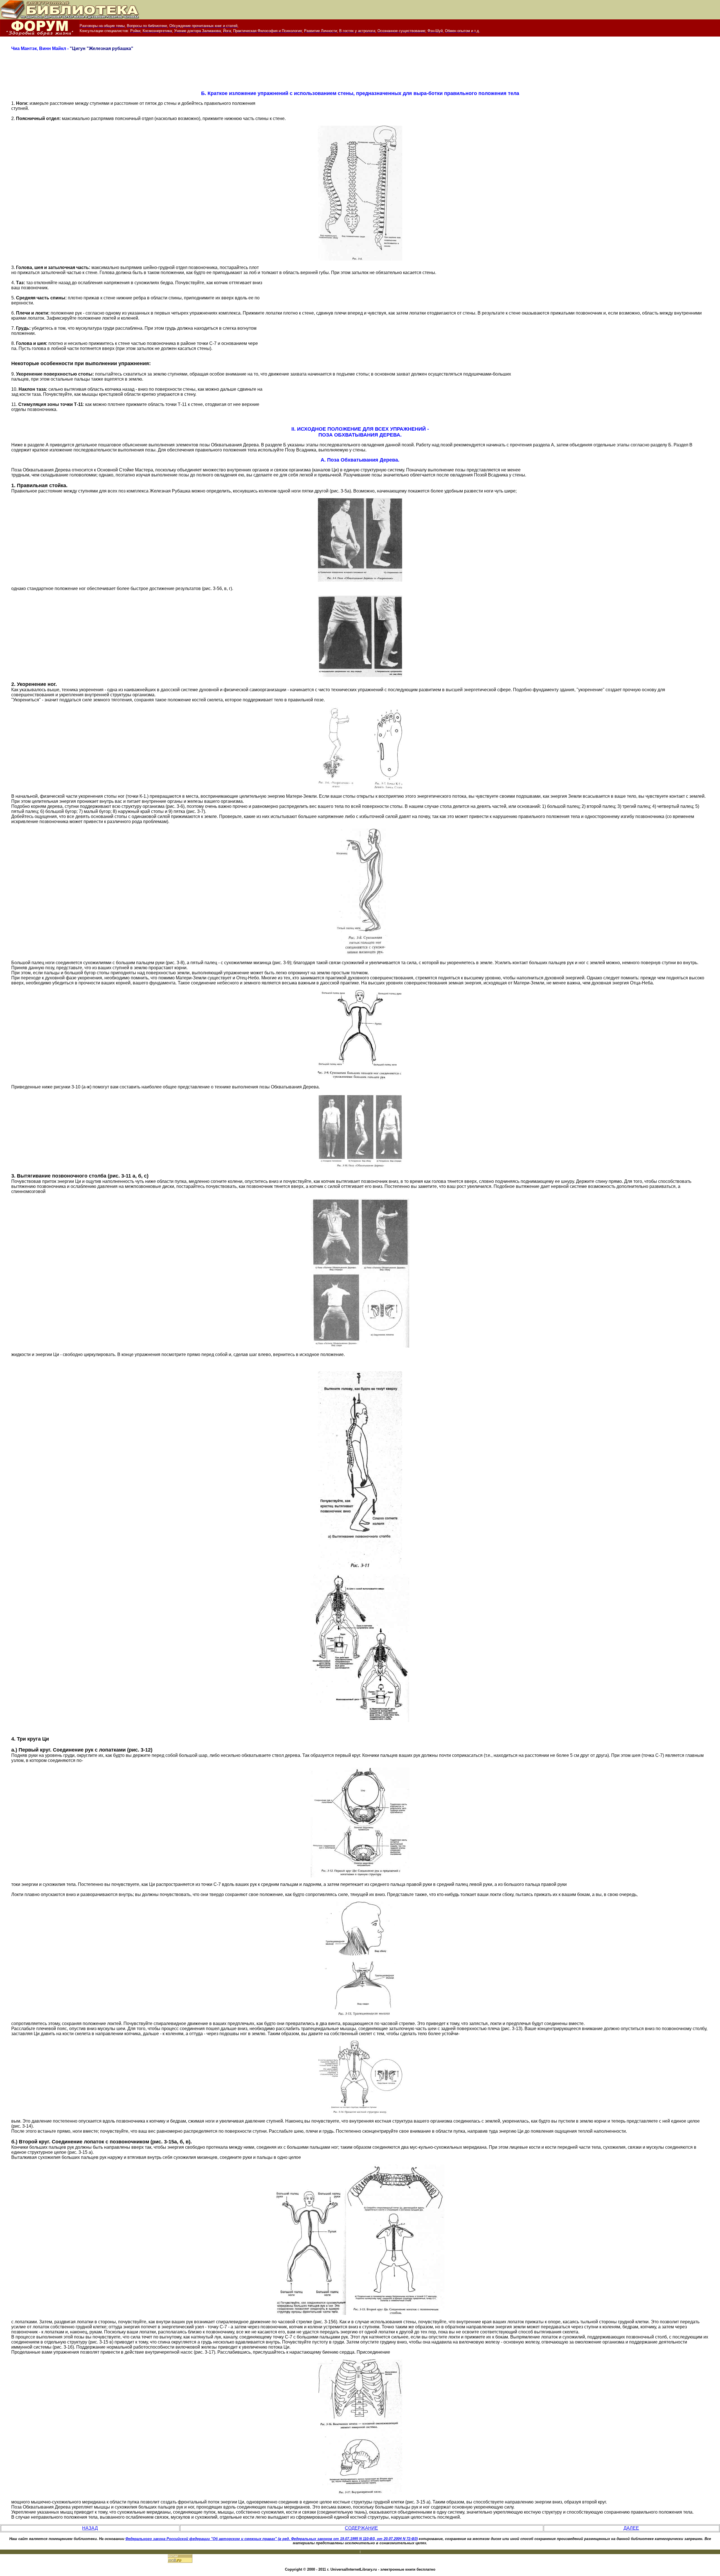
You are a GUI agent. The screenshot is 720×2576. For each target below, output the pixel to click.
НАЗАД (90, 2528)
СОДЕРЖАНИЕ (361, 2528)
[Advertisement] (360, 73)
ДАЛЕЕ (631, 2528)
